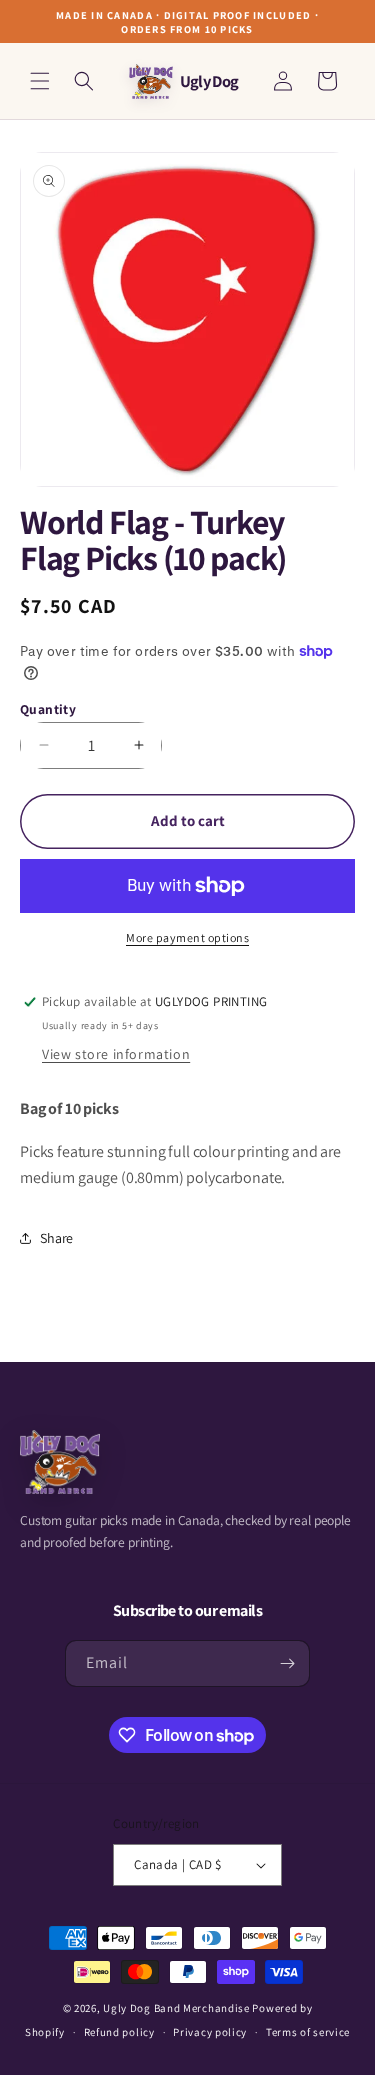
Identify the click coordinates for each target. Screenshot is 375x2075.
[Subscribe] (287, 1663)
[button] (40, 81)
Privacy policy (210, 2032)
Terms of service (308, 2032)
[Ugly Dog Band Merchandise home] (60, 1462)
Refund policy (119, 2032)
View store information (116, 1054)
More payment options (187, 937)
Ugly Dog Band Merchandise (176, 2008)
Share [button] (56, 1238)
